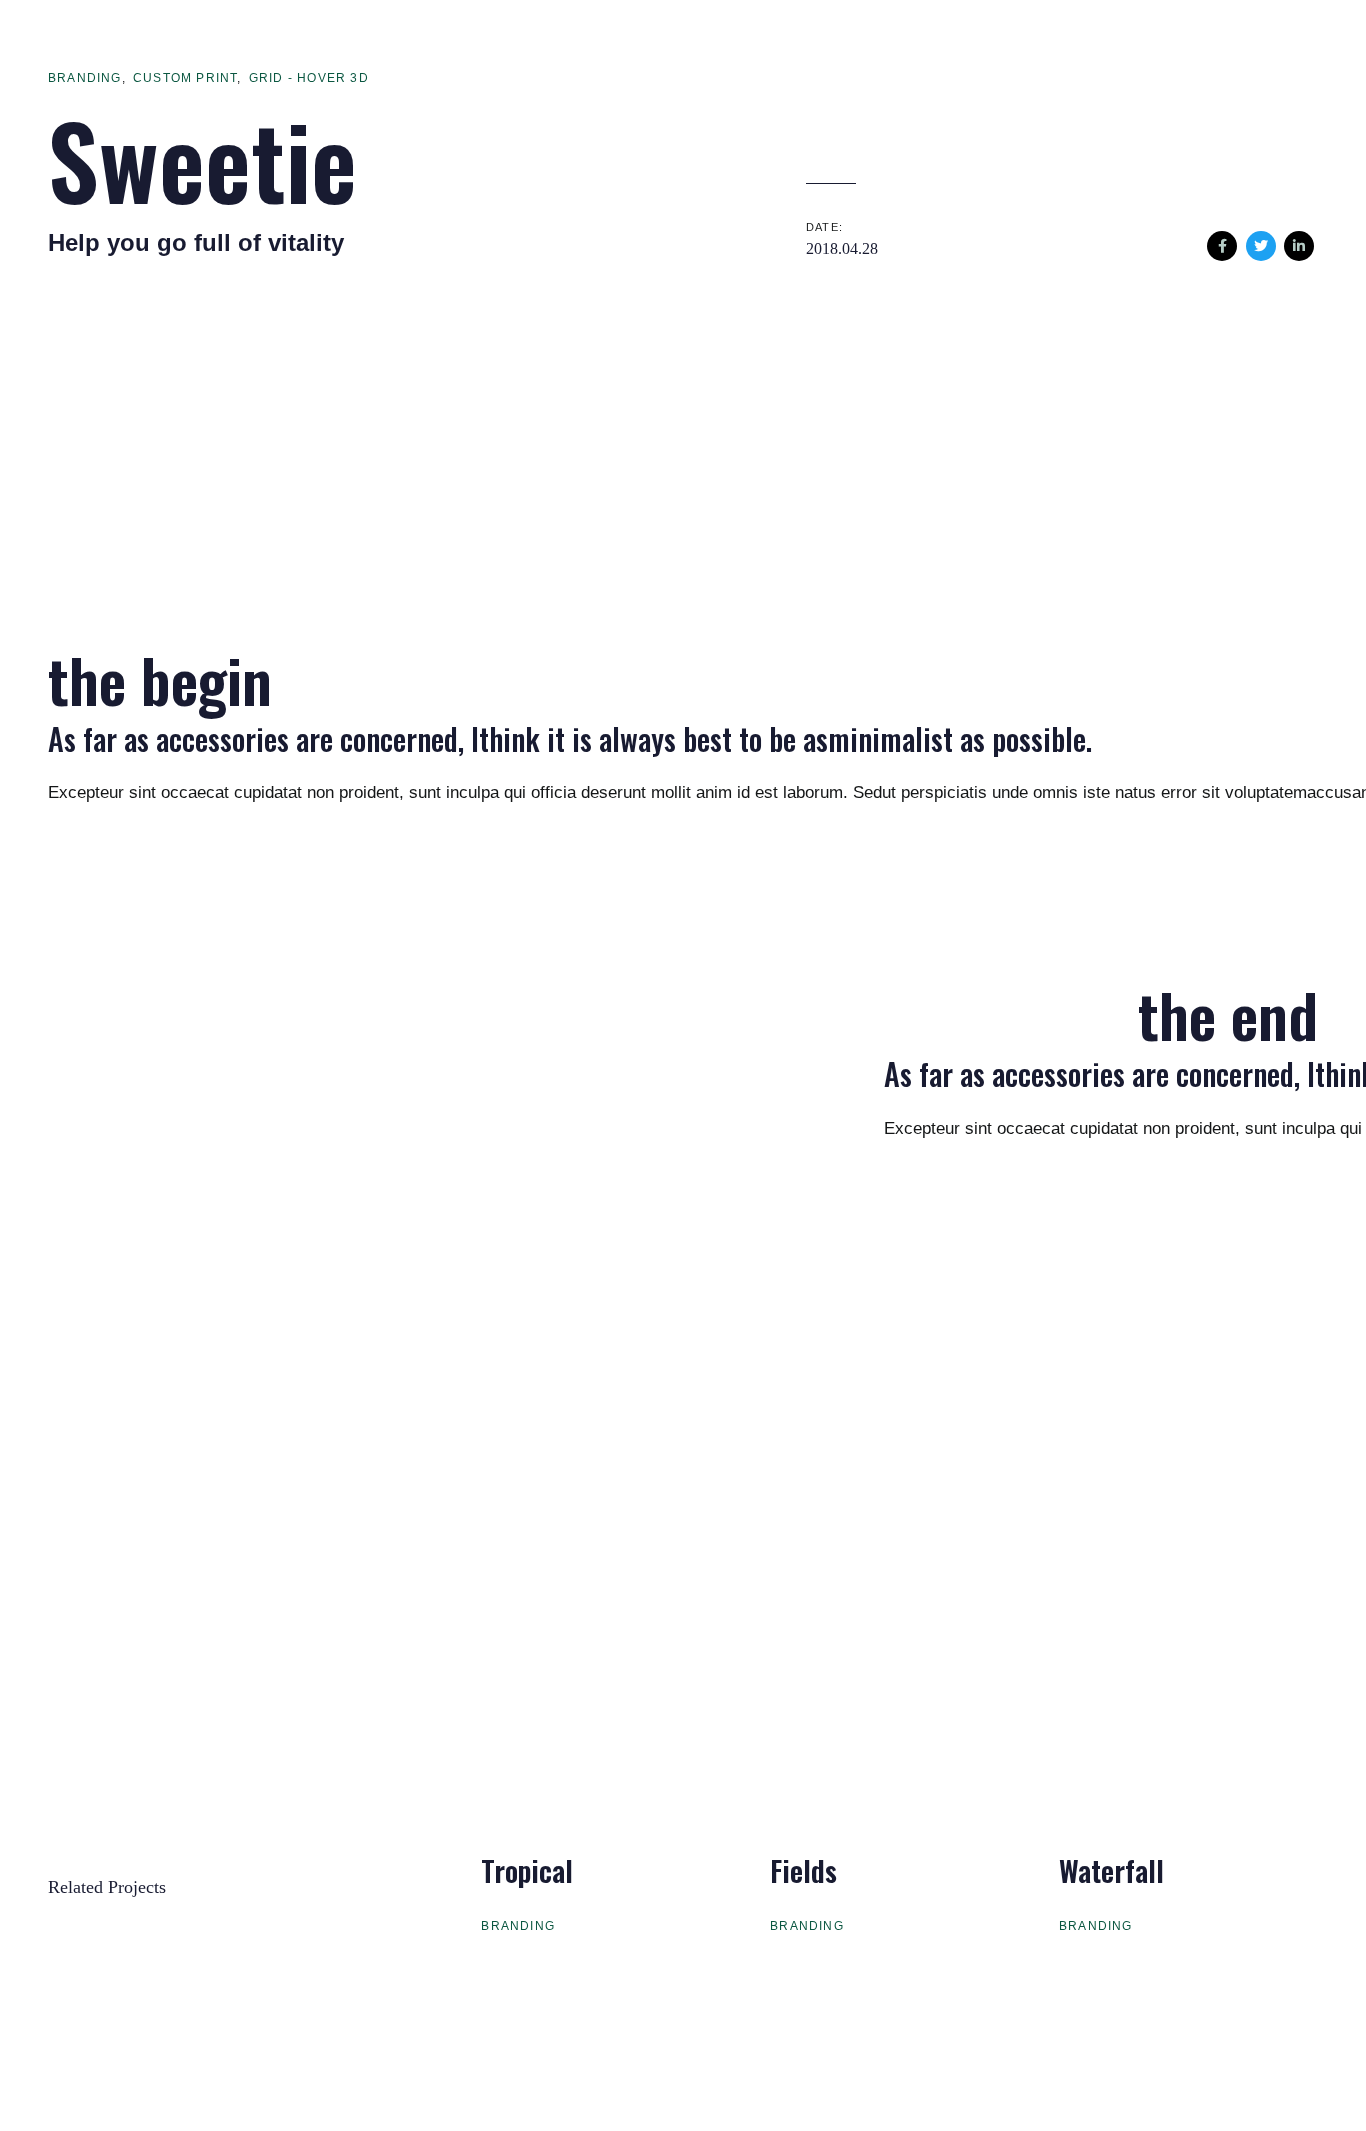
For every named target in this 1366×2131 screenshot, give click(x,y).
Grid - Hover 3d (309, 78)
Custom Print (185, 78)
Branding (85, 78)
